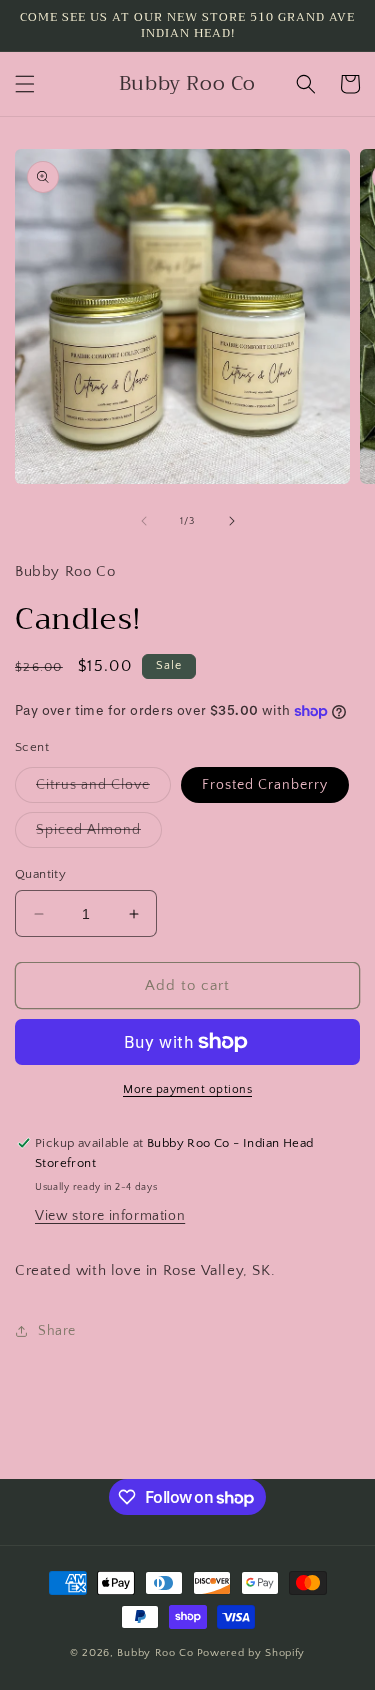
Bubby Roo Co (155, 1653)
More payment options (187, 1089)
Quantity (40, 874)
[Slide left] (144, 521)
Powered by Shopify (251, 1653)
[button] (25, 84)
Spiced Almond (99, 834)
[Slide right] (232, 521)
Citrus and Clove (103, 789)
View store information (110, 1216)
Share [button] (57, 1331)
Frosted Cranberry (265, 785)
